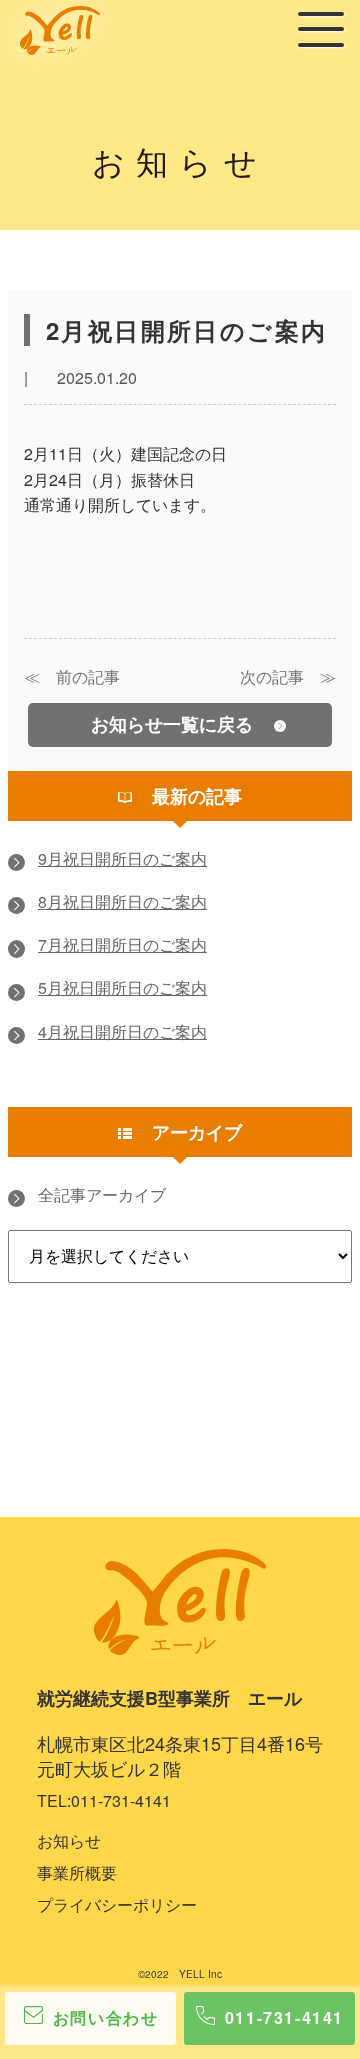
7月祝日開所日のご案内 (122, 946)
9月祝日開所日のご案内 (122, 860)
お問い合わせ (106, 2017)
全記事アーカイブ (102, 1196)
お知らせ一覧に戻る (174, 724)
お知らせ (69, 1840)
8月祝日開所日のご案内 (122, 903)
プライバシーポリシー (117, 1904)
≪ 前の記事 (72, 677)
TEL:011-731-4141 (104, 1800)
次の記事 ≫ (288, 677)
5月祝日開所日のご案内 (122, 989)
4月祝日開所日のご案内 (122, 1033)
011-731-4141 (284, 2017)
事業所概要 (77, 1872)
